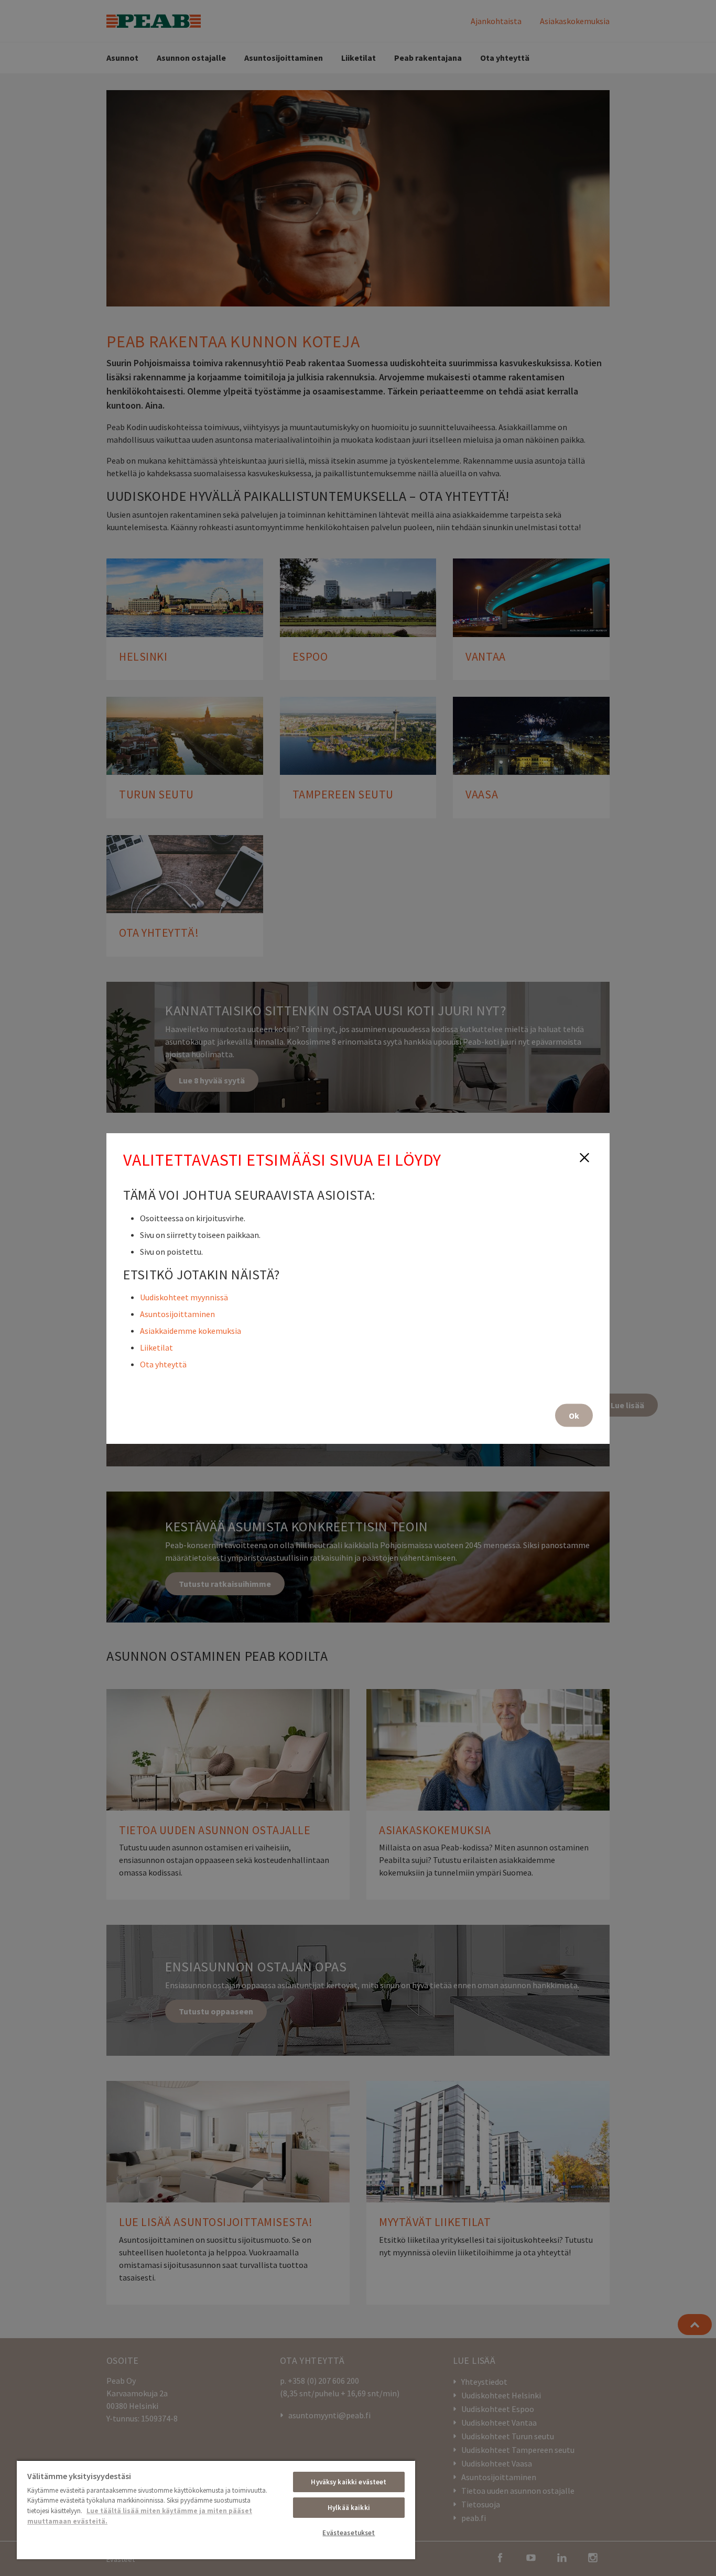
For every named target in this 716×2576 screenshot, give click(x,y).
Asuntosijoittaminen (177, 1313)
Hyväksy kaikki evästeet (349, 2482)
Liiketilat (156, 1347)
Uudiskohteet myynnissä (184, 1297)
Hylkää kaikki (349, 2508)
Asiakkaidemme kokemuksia (191, 1330)
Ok (574, 1415)
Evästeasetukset (349, 2533)
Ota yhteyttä (163, 1364)
